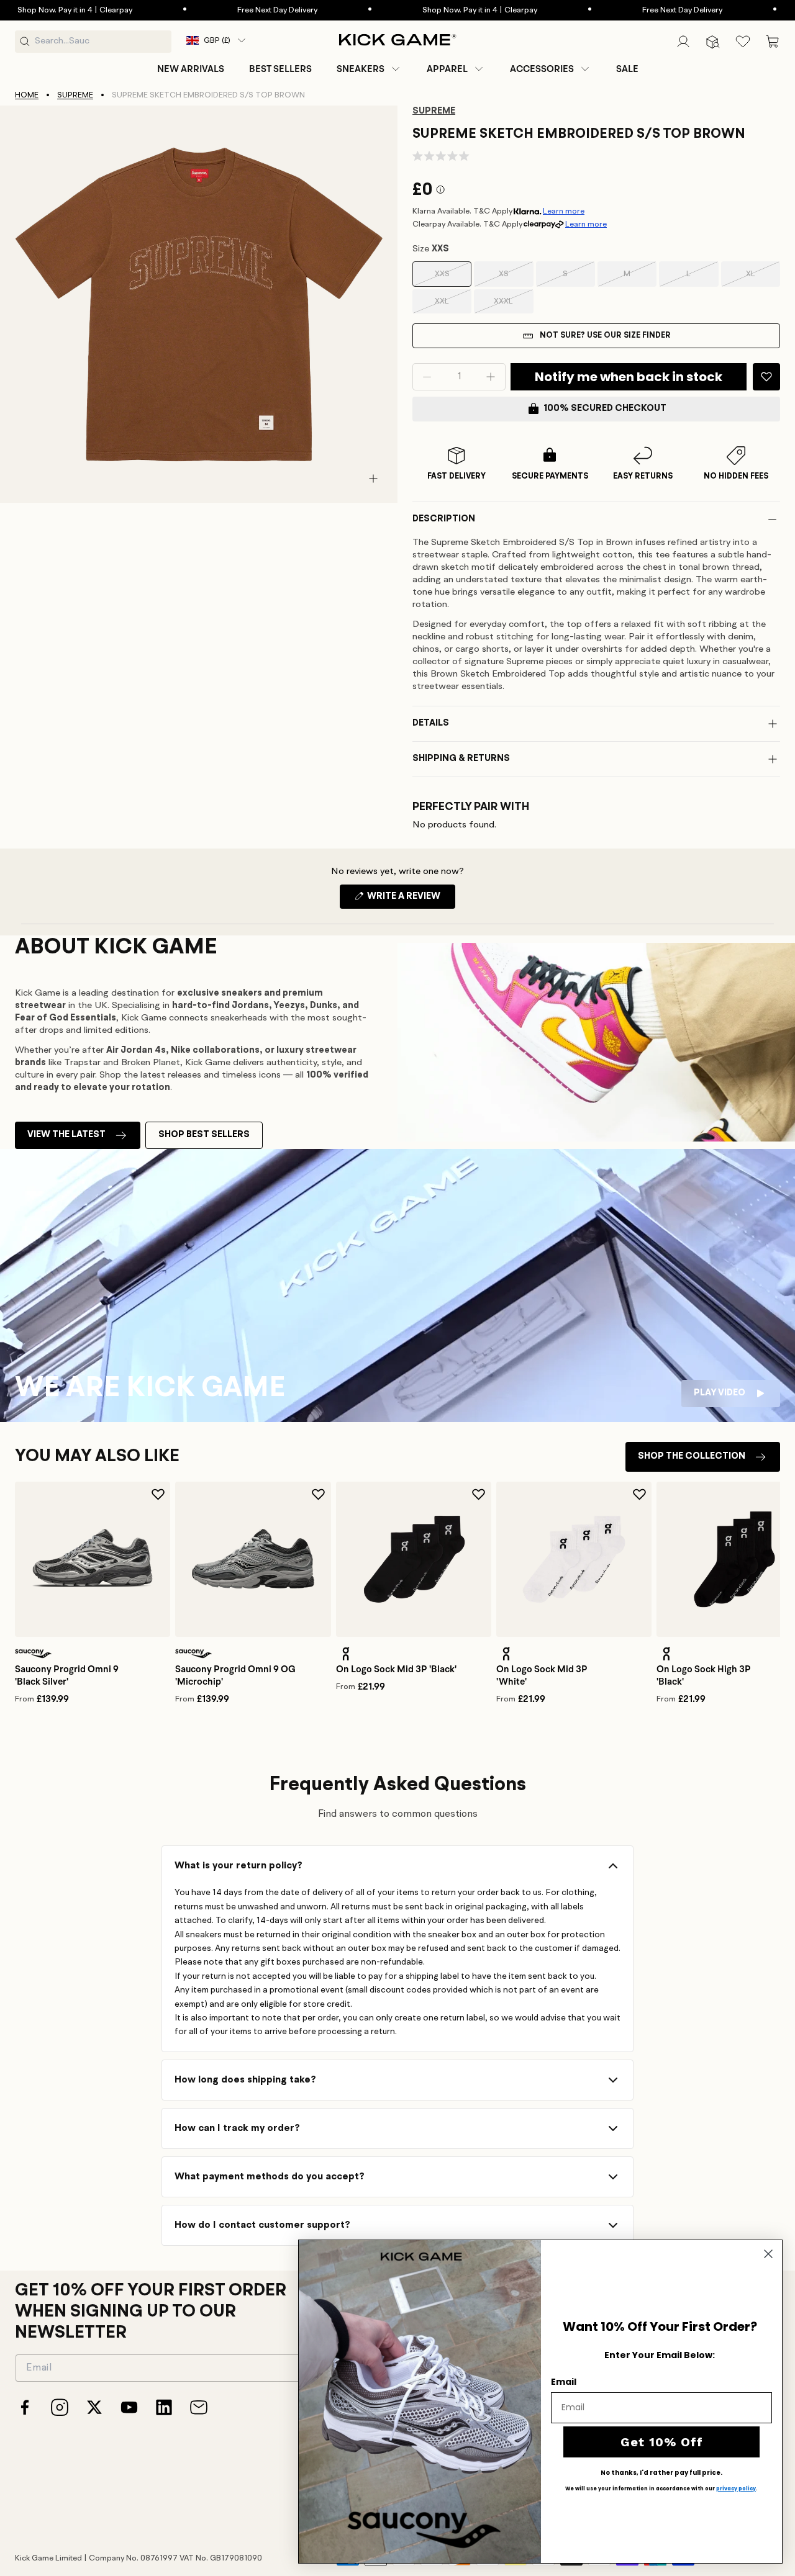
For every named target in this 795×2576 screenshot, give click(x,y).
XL (763, 278)
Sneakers (361, 69)
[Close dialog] (768, 2254)
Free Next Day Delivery (234, 10)
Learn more (564, 211)
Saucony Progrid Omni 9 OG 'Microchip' (235, 1675)
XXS (453, 278)
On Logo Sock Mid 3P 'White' (542, 1675)
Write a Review (410, 900)
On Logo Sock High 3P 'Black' (704, 1675)
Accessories (542, 69)
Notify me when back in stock (629, 377)
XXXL (513, 305)
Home (27, 95)
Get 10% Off (662, 2442)
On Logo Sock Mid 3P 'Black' (396, 1669)
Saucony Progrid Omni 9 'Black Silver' (67, 1675)
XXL (453, 305)
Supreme (75, 95)
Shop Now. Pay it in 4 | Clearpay (437, 10)
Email (564, 2382)
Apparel (447, 69)
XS (516, 278)
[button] (369, 69)
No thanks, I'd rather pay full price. (661, 2473)
